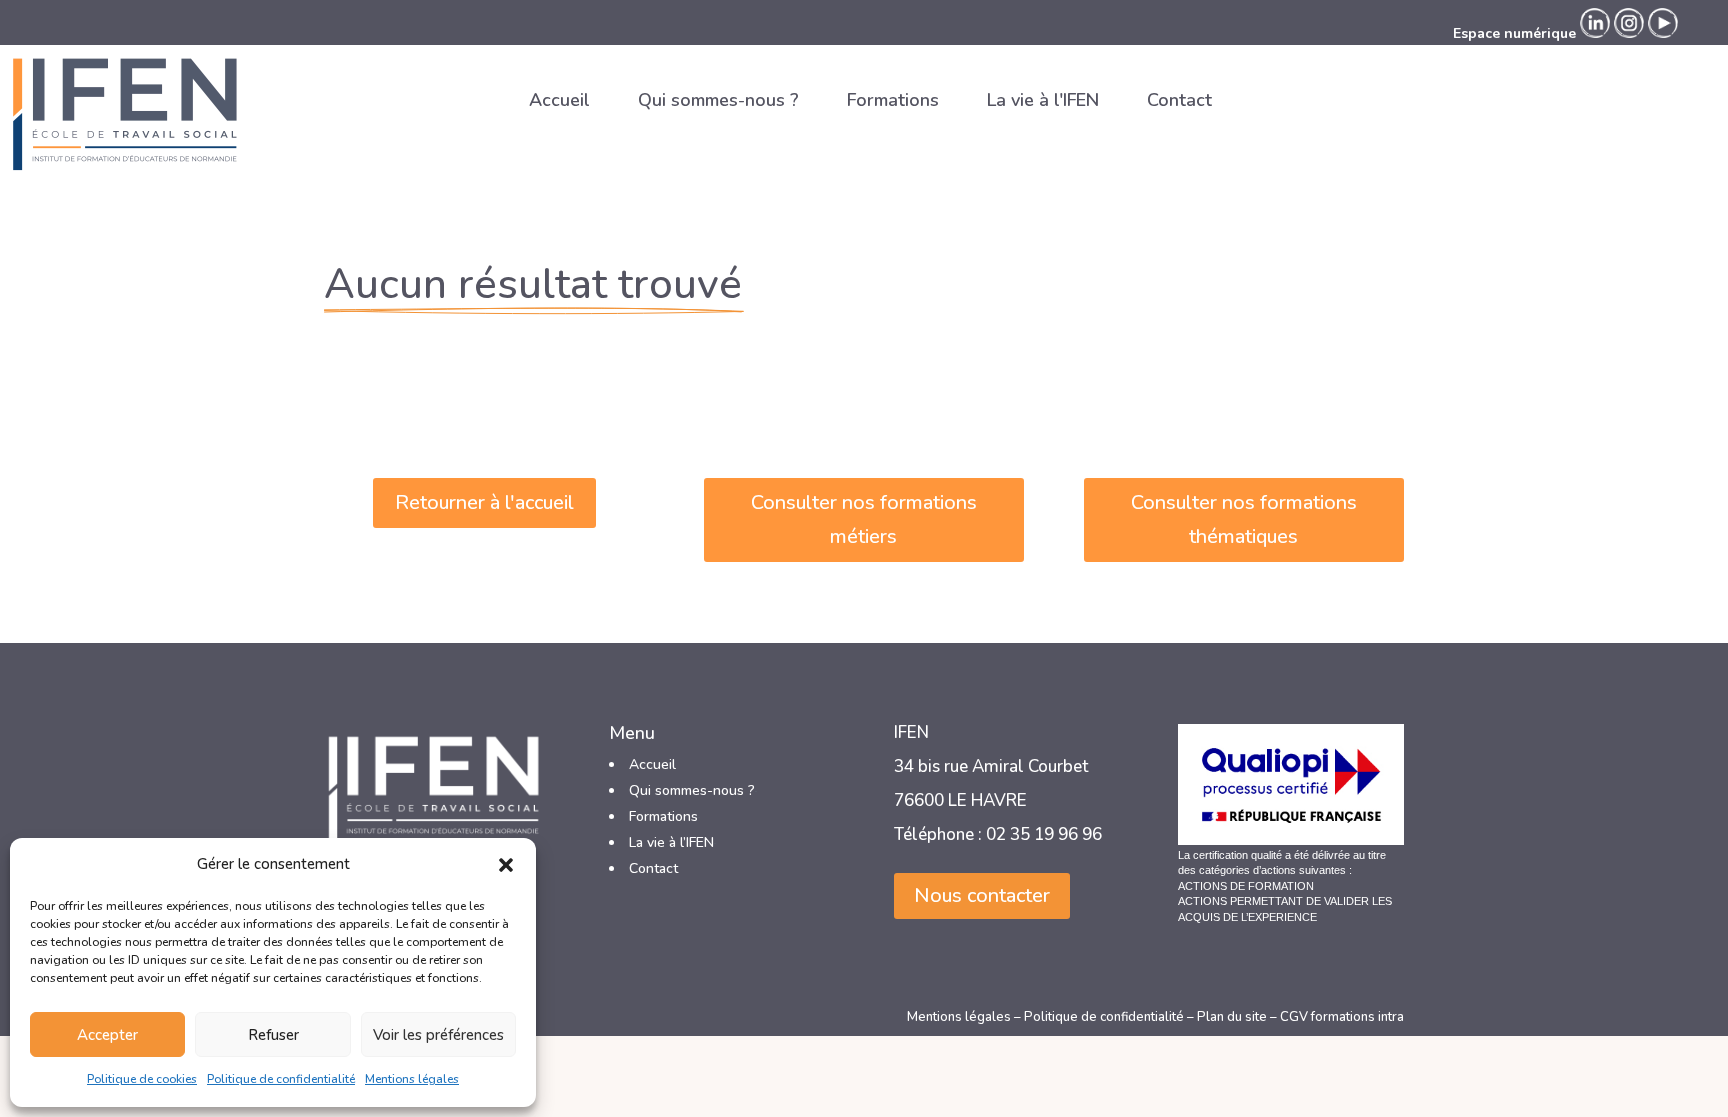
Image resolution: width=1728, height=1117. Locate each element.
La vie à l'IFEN (1043, 100)
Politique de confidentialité (281, 1079)
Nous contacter (982, 895)
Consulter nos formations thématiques (1244, 519)
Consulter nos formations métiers (864, 519)
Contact (1179, 100)
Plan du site (1232, 1017)
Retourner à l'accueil (484, 502)
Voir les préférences (438, 1035)
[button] (506, 865)
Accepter (107, 1035)
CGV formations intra (1342, 1017)
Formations (893, 100)
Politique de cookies (142, 1079)
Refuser (273, 1035)
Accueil (559, 100)
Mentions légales (412, 1079)
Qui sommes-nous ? (718, 100)
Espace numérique (1514, 33)
